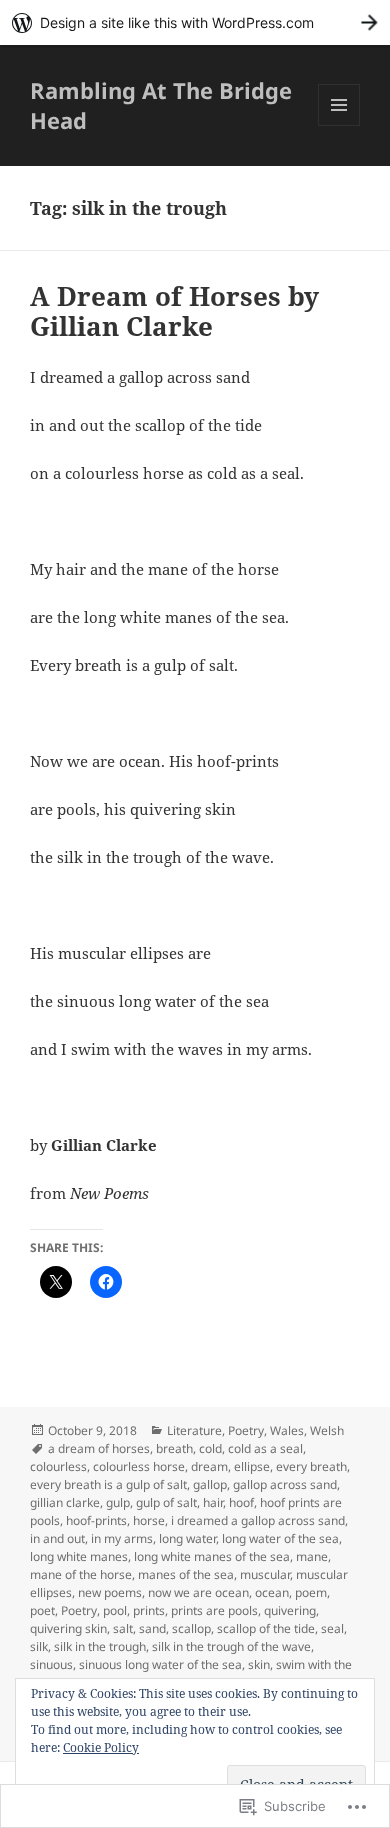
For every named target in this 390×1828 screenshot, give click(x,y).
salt (123, 1628)
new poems (110, 1592)
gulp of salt (166, 1502)
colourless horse (139, 1466)
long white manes (79, 1556)
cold (210, 1448)
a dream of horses (99, 1448)
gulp (118, 1502)
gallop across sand (285, 1484)
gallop (210, 1484)
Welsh (327, 1430)
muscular (265, 1574)
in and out (57, 1538)
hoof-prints (96, 1520)
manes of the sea (186, 1574)
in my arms (122, 1538)
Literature (194, 1430)
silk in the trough (100, 1646)
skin (259, 1664)
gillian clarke (65, 1502)
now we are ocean (198, 1592)
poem (311, 1592)
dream (209, 1466)
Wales (287, 1430)
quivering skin (68, 1628)
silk (39, 1646)
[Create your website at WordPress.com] (195, 22)
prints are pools (214, 1610)
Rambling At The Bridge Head (161, 105)
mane (312, 1556)
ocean (272, 1592)
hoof (241, 1502)
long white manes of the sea (212, 1556)
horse (149, 1520)
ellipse (252, 1466)
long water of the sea (280, 1538)
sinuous (51, 1664)
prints (149, 1610)
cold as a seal (265, 1448)
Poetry (246, 1430)
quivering (290, 1610)
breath (174, 1448)
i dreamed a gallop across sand (258, 1520)
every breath (311, 1466)
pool (115, 1610)
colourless (58, 1466)
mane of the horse (81, 1574)
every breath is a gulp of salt (108, 1484)
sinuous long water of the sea (160, 1664)
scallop (191, 1628)
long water (187, 1538)
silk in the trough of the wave (231, 1646)
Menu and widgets (339, 125)
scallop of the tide (266, 1628)
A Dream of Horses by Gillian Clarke (174, 311)
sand (152, 1628)
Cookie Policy (101, 1747)
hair (213, 1502)
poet (42, 1610)
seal (332, 1628)
